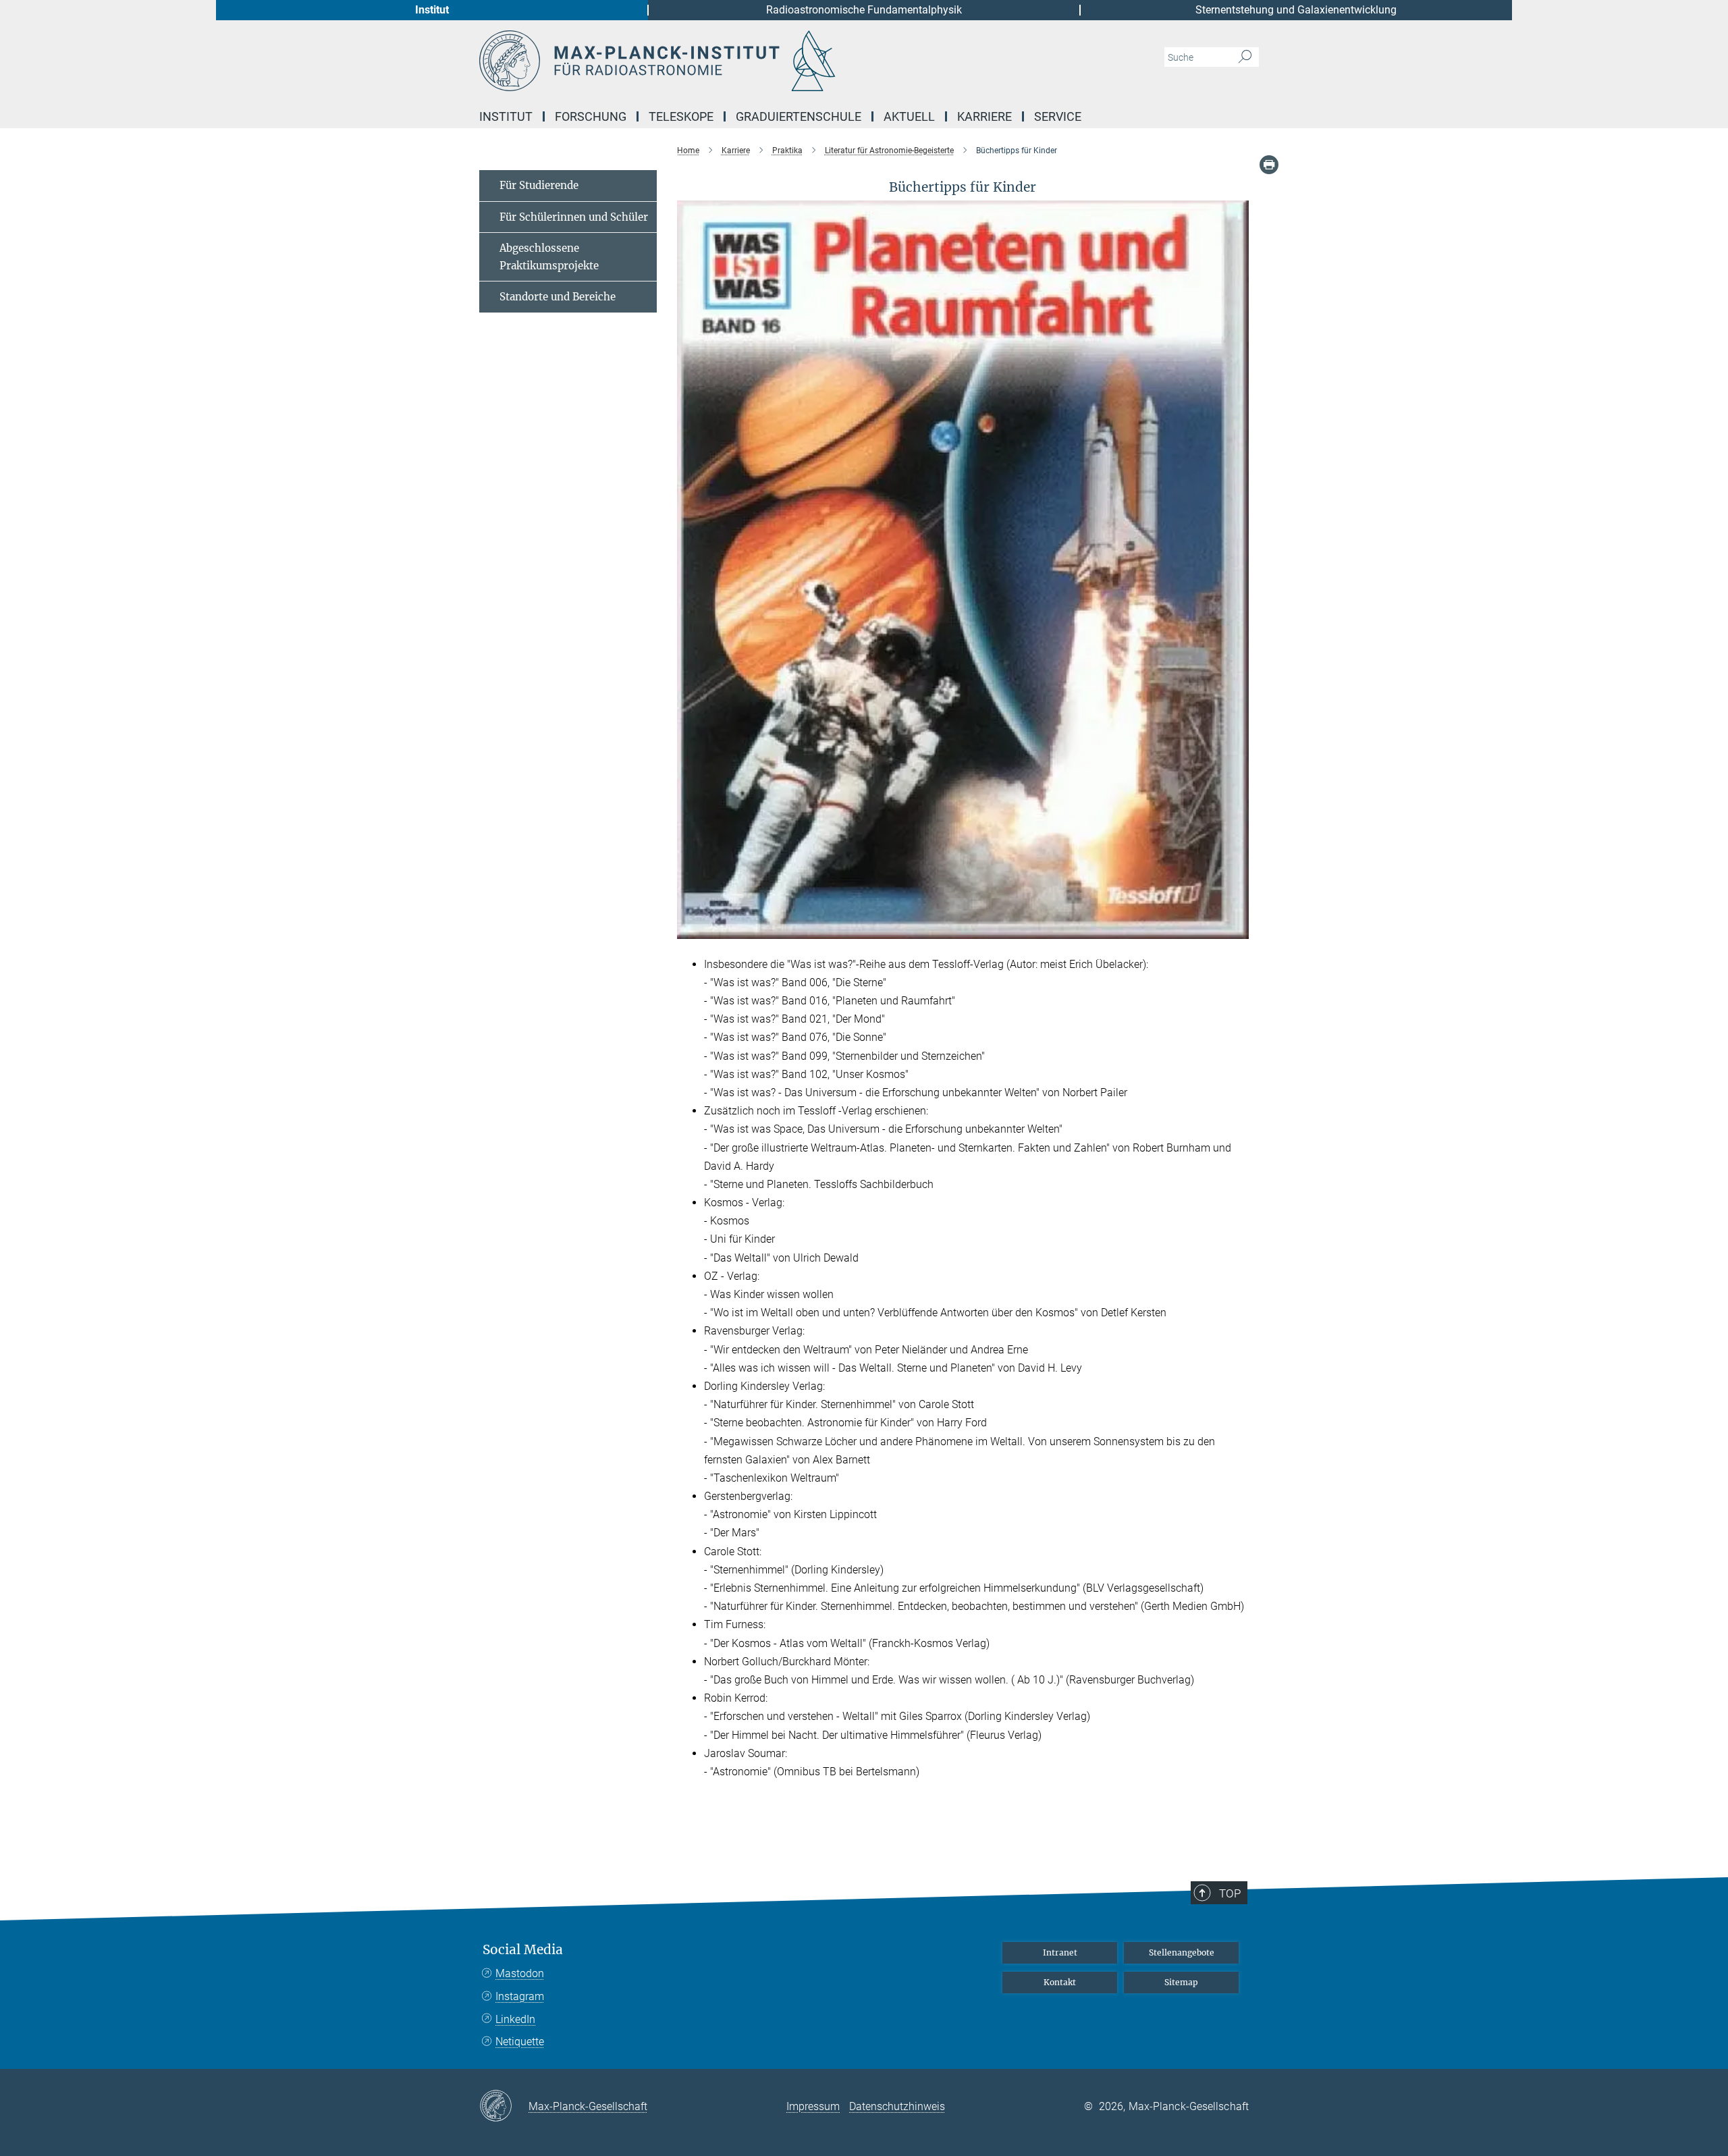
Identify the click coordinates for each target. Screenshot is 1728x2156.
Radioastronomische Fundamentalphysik (864, 10)
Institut (432, 10)
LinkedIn (515, 2019)
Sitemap (1181, 1982)
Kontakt (1060, 1982)
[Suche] (1245, 57)
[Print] (1269, 165)
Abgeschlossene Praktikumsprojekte (549, 257)
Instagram (520, 1996)
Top (1230, 1893)
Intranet (1060, 1952)
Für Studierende (539, 185)
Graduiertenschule (799, 116)
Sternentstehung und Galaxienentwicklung (1296, 10)
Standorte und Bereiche (558, 297)
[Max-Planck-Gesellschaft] (504, 2107)
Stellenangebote (1182, 1952)
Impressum (813, 2106)
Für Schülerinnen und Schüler (574, 217)
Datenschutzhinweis (897, 2106)
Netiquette (520, 2042)
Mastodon (520, 1973)
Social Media (523, 1950)
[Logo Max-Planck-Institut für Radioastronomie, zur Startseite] (732, 61)
